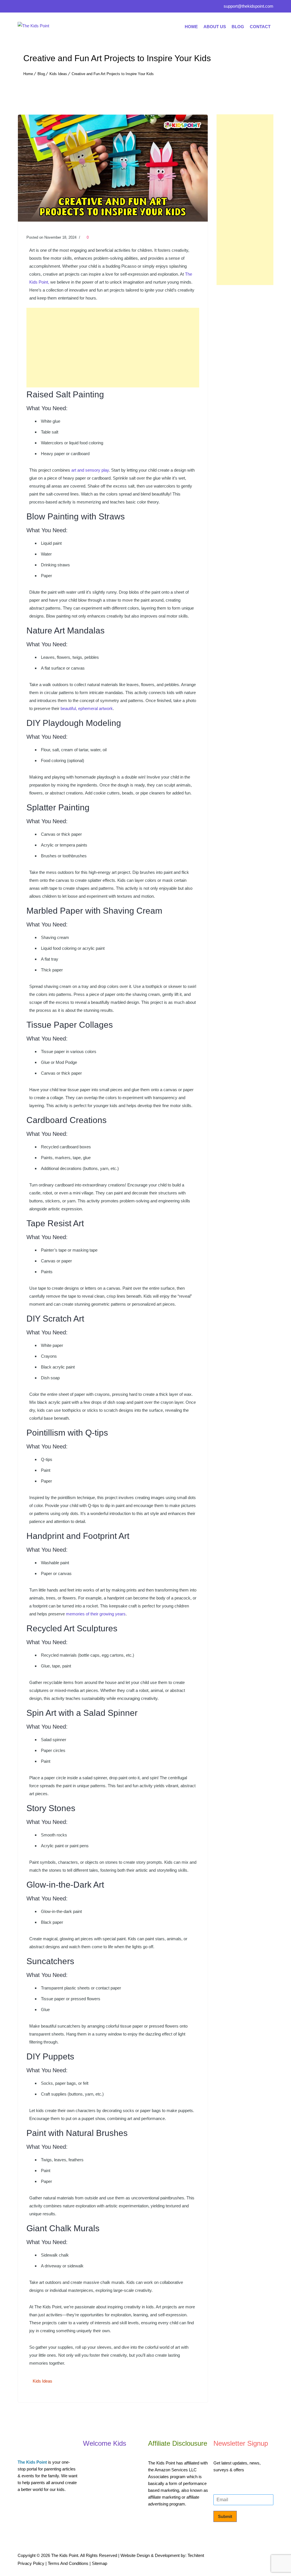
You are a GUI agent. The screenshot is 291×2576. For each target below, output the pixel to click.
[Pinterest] (46, 7)
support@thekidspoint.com (249, 6)
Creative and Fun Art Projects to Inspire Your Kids (113, 74)
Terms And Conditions (68, 2563)
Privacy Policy (31, 2563)
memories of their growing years (96, 1614)
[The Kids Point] (60, 27)
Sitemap (99, 2563)
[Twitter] (33, 7)
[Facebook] (22, 7)
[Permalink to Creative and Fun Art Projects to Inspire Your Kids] (113, 220)
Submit (225, 2516)
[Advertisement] (113, 348)
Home (191, 27)
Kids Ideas (58, 74)
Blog (238, 27)
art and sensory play (90, 470)
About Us (215, 27)
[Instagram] (59, 7)
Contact (260, 27)
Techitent (196, 2555)
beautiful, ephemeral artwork (87, 708)
